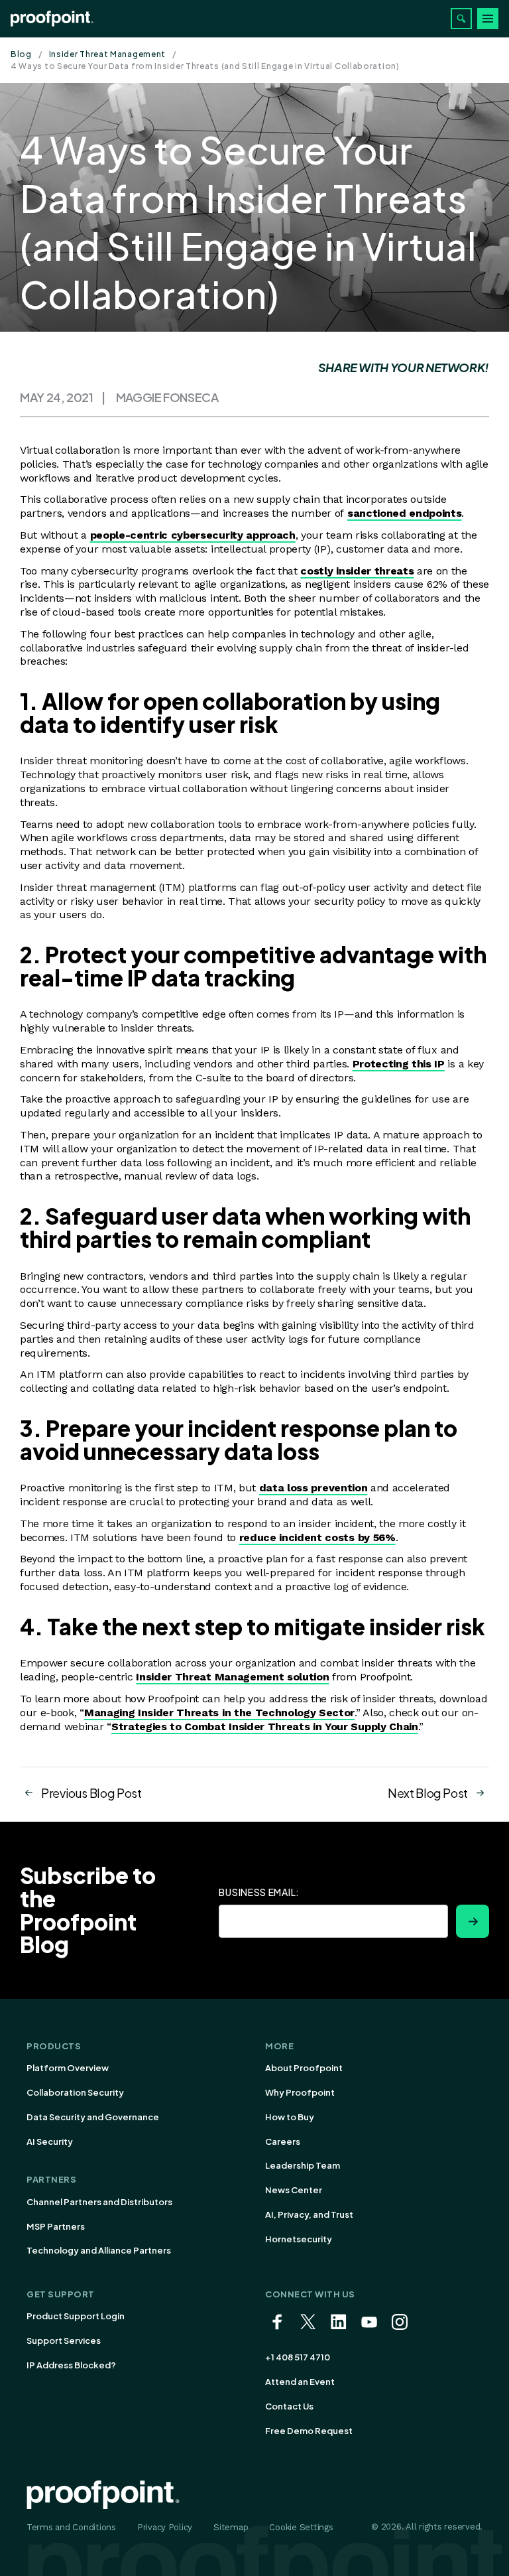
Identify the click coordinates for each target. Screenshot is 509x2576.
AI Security (50, 2141)
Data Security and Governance (93, 2117)
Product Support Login (76, 2316)
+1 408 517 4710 (298, 2357)
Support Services (64, 2340)
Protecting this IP (399, 1064)
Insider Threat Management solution (232, 1677)
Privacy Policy (165, 2527)
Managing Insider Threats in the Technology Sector (219, 1713)
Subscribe (473, 1921)
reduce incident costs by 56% (317, 1537)
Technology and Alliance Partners (99, 2250)
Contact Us (289, 2406)
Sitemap (231, 2527)
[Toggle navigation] (488, 19)
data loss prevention (313, 1488)
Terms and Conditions (71, 2527)
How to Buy (290, 2117)
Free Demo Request (309, 2431)
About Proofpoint (304, 2068)
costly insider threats (357, 571)
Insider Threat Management (108, 54)
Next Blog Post (428, 1793)
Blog (21, 54)
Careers (283, 2141)
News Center (294, 2190)
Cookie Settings (301, 2527)
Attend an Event (300, 2382)
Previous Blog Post (91, 1793)
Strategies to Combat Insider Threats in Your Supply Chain (265, 1727)
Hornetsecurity (299, 2239)
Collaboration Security (75, 2092)
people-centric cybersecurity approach (193, 535)
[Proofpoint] (52, 19)
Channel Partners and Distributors (99, 2202)
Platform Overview (68, 2068)
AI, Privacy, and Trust (309, 2214)
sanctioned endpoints (405, 513)
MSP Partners (56, 2226)
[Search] (461, 19)
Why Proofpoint (300, 2092)
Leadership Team (303, 2165)
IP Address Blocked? (71, 2365)
